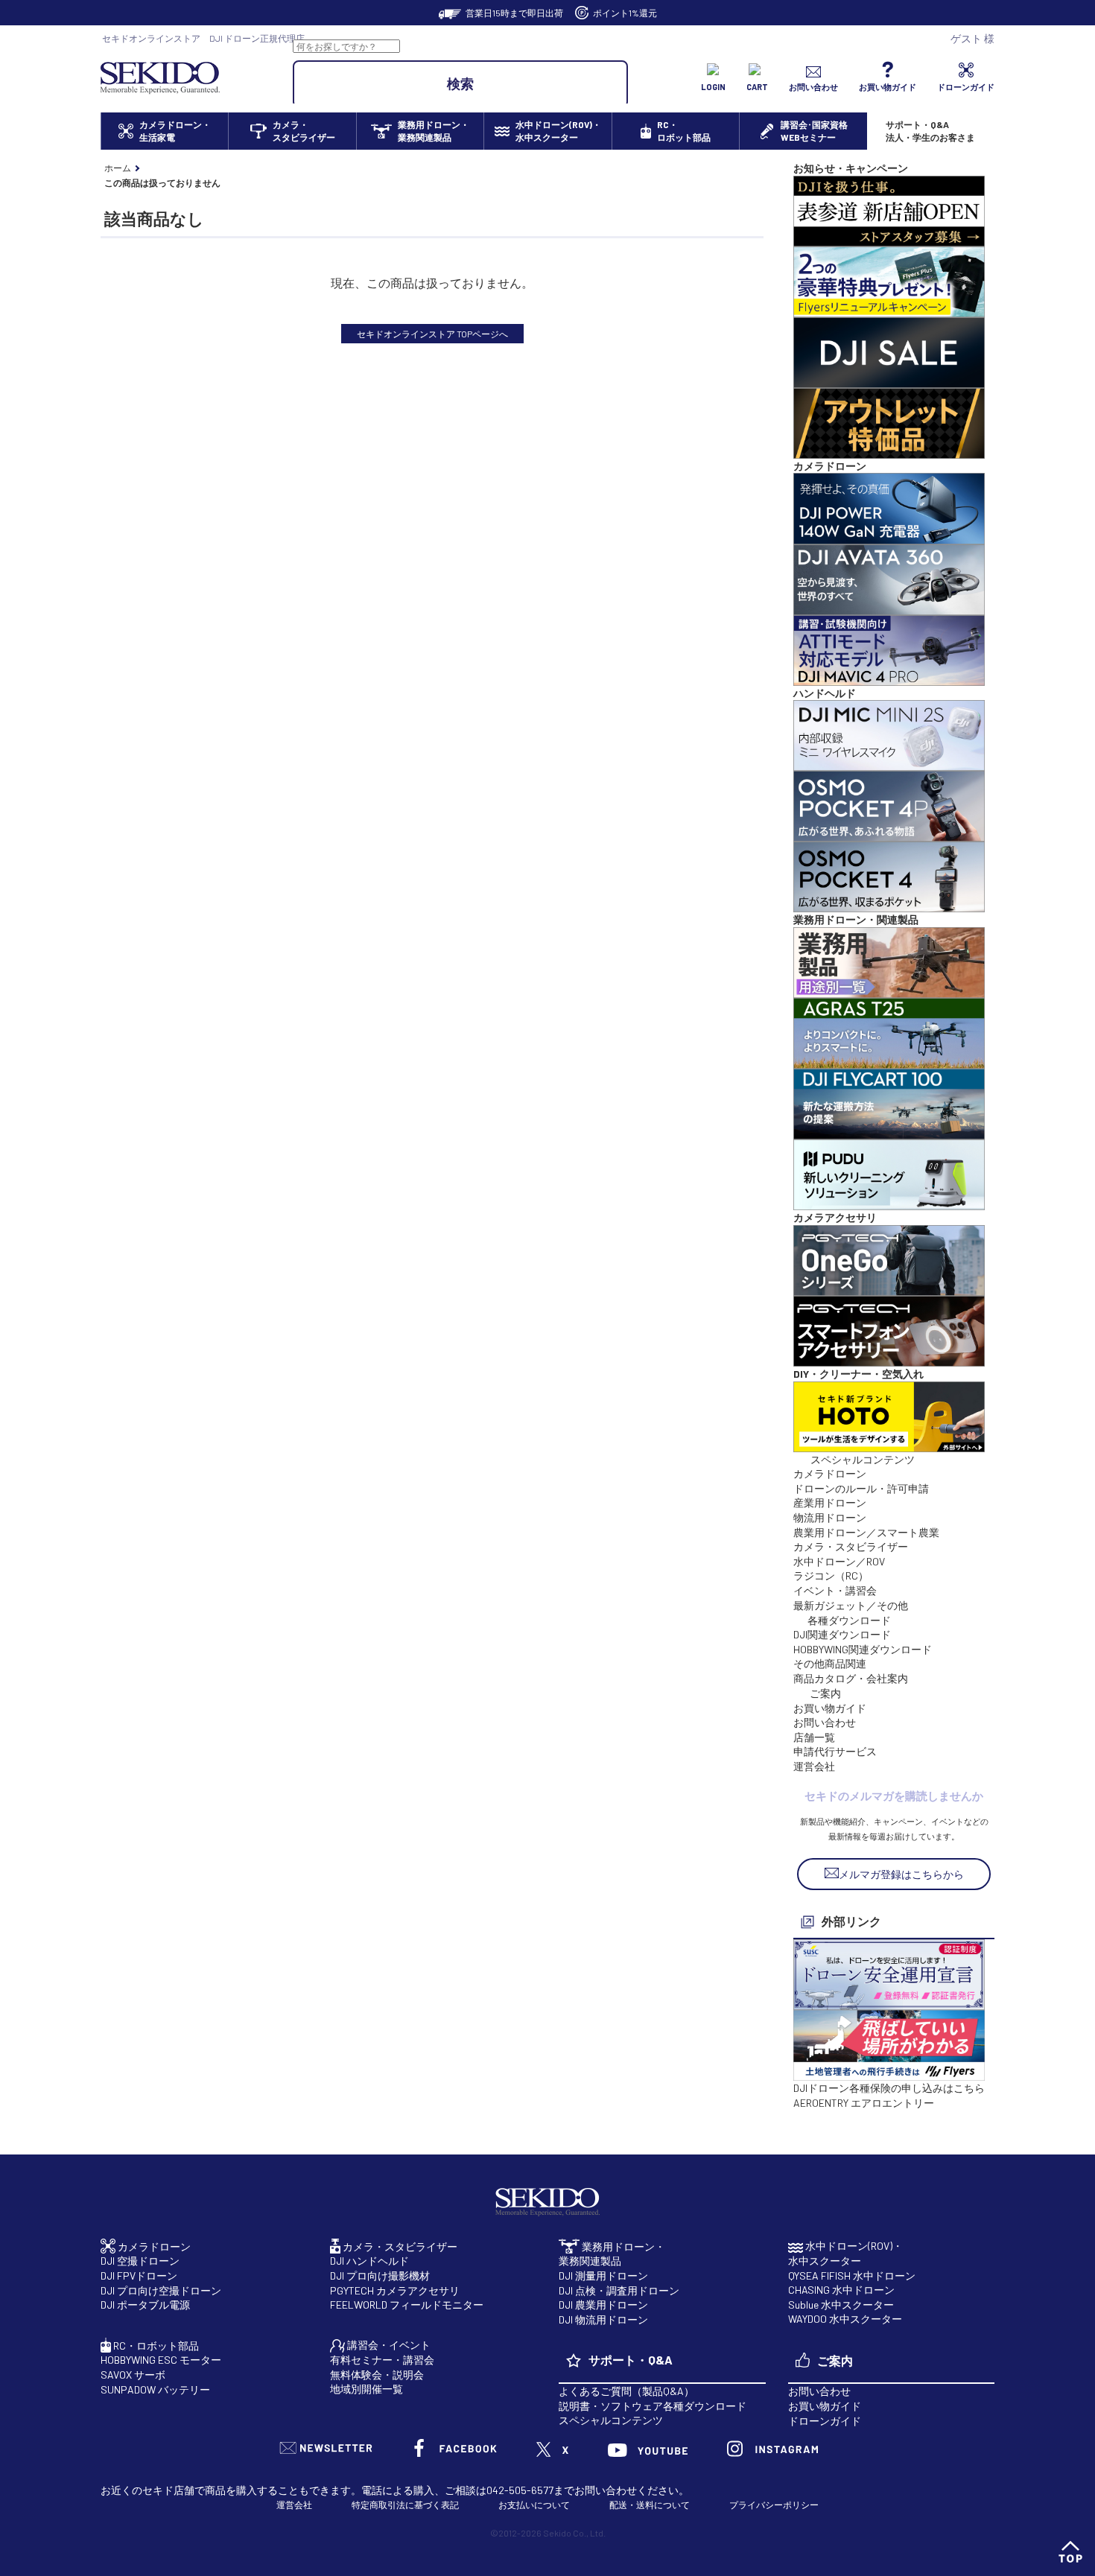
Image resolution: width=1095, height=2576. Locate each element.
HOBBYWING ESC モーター (161, 2360)
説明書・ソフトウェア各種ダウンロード (653, 2406)
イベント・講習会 (835, 1590)
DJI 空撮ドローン (140, 2261)
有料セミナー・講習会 (382, 2360)
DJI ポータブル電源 (145, 2305)
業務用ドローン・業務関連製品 (612, 2254)
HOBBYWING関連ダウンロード (863, 1649)
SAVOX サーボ (133, 2375)
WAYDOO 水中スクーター (845, 2319)
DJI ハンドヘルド (369, 2261)
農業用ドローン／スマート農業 (866, 1532)
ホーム (118, 168)
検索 (460, 83)
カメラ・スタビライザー (851, 1546)
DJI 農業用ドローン (603, 2305)
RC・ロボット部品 (155, 2346)
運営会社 (814, 1766)
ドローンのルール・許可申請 (861, 1488)
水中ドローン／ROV (839, 1561)
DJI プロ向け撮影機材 (380, 2276)
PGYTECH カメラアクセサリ (395, 2290)
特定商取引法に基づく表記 (405, 2505)
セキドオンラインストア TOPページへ (432, 334)
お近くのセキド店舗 (147, 2490)
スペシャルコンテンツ (611, 2420)
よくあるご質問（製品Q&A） (626, 2391)
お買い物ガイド (830, 1708)
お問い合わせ (825, 1722)
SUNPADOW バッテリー (155, 2389)
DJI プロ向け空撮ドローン (161, 2290)
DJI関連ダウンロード (842, 1634)
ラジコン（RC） (831, 1575)
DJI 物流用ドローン (603, 2319)
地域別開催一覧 (366, 2389)
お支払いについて (534, 2505)
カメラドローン (830, 1473)
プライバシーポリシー (774, 2505)
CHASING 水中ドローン (841, 2290)
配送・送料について (650, 2505)
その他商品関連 (830, 1663)
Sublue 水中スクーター (841, 2305)
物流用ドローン (830, 1517)
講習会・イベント (388, 2345)
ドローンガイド (825, 2421)
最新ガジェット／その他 (851, 1605)
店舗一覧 (814, 1737)
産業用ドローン (830, 1502)
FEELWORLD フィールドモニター (407, 2305)
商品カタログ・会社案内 (851, 1678)
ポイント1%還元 (625, 13)
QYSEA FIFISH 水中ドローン (852, 2276)
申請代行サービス (835, 1751)
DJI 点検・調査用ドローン (619, 2290)
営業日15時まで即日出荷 (514, 13)
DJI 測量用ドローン (603, 2276)
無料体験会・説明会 (377, 2375)
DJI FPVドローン (139, 2276)
